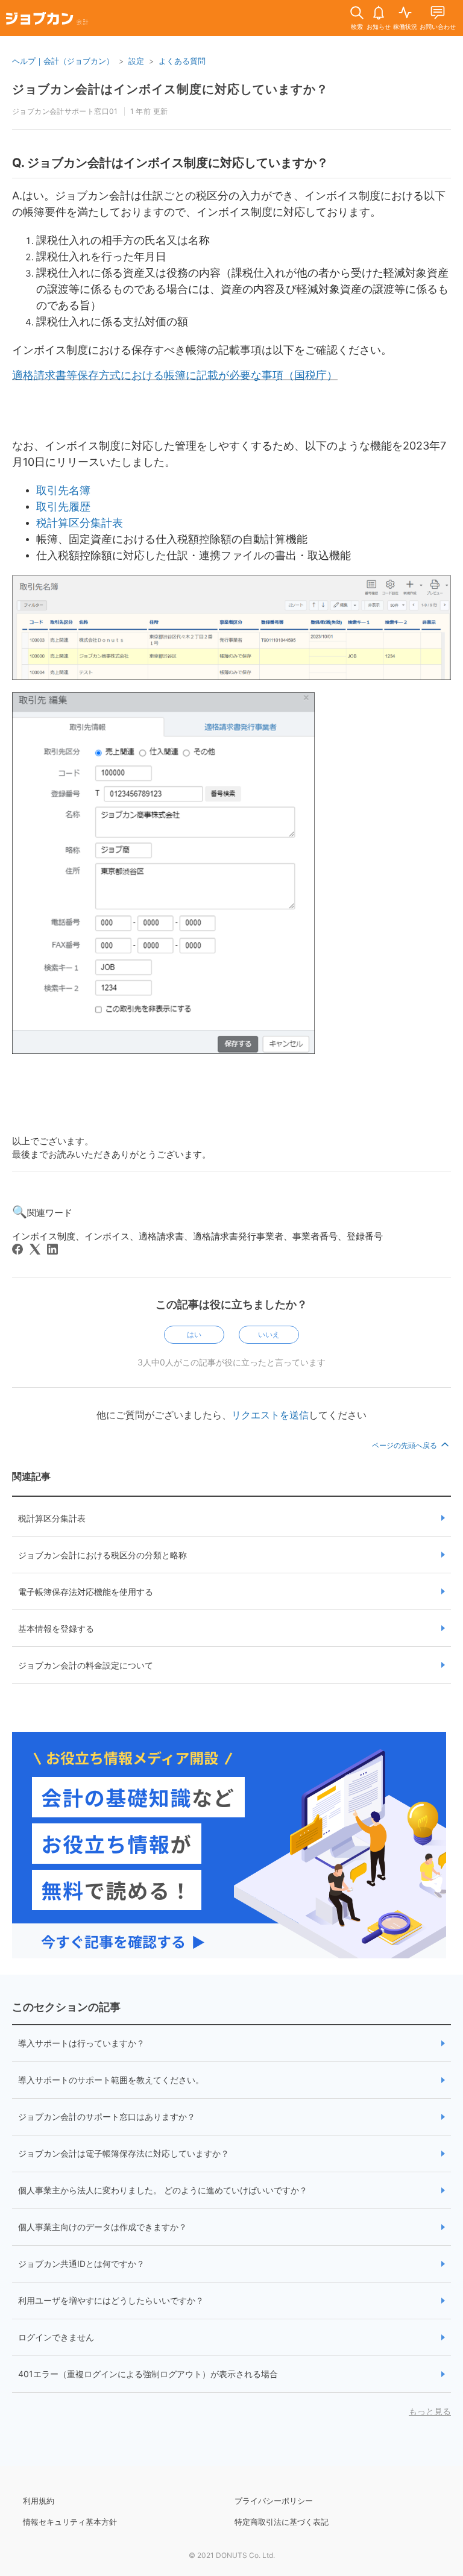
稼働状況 (405, 27)
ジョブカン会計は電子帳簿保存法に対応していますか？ (124, 2153)
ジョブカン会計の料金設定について (86, 1665)
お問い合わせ (438, 27)
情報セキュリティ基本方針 (70, 2522)
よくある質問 (182, 61)
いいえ (269, 1334)
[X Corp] (35, 1249)
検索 (357, 27)
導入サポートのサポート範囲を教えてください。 (111, 2080)
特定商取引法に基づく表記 (282, 2522)
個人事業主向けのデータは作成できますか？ (102, 2227)
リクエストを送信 (270, 1415)
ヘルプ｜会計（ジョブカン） (63, 61)
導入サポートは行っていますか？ (81, 2043)
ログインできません (56, 2337)
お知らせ (379, 27)
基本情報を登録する (56, 1628)
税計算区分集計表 (52, 1518)
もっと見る (430, 2411)
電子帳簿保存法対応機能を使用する (86, 1592)
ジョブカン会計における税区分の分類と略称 (102, 1555)
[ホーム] (47, 20)
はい (194, 1334)
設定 (136, 61)
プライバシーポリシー (274, 2501)
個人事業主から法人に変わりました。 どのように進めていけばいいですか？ (163, 2190)
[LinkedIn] (52, 1249)
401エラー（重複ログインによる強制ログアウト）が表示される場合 (148, 2374)
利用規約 (39, 2501)
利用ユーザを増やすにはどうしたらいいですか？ (111, 2300)
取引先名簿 (63, 490)
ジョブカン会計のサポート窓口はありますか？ (107, 2117)
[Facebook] (17, 1249)
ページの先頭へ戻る (405, 1445)
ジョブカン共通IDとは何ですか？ (81, 2264)
